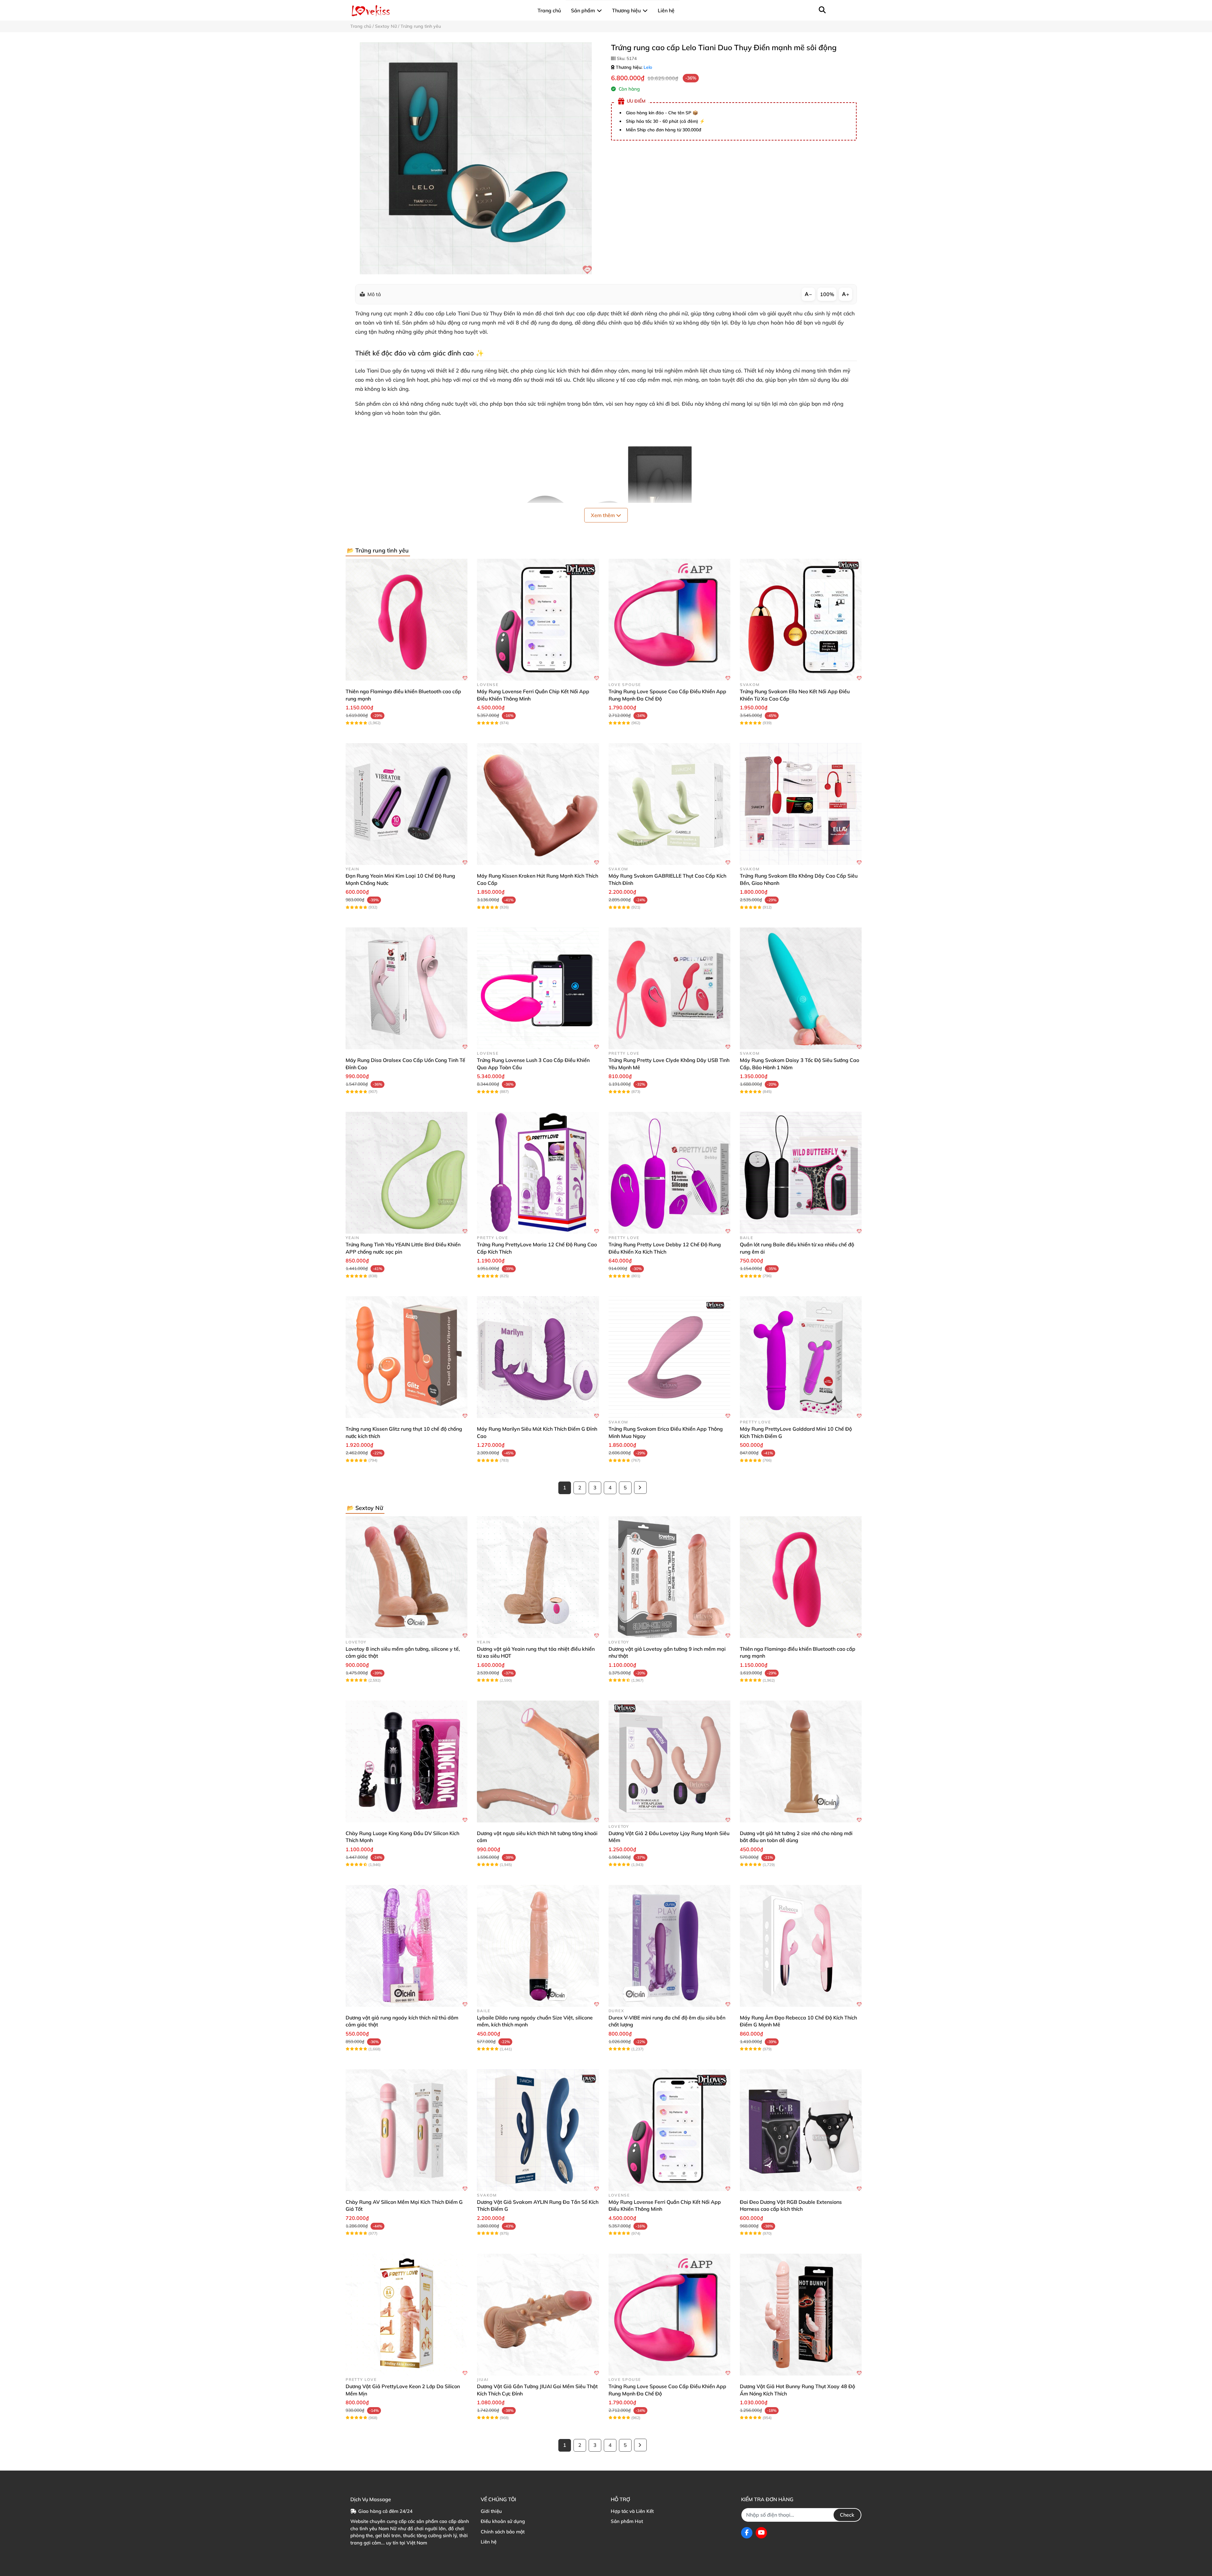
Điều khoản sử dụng (503, 2521)
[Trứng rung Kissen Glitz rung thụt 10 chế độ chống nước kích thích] (407, 1357)
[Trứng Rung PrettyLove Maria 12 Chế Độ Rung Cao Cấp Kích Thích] (538, 1173)
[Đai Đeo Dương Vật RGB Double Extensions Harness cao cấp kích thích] (801, 2130)
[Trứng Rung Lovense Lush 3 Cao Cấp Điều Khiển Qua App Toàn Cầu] (538, 988)
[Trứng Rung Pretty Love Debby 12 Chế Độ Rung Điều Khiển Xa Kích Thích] (669, 1173)
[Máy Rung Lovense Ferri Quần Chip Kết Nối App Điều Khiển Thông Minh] (538, 620)
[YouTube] (761, 2533)
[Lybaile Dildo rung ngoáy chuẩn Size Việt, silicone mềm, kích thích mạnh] (538, 1946)
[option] (476, 158)
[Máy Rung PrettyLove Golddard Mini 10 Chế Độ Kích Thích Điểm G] (801, 1357)
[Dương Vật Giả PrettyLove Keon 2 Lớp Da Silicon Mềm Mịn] (407, 2315)
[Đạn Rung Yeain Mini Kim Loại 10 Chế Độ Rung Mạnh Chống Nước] (407, 804)
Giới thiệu (491, 2511)
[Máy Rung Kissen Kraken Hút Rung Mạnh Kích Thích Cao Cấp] (538, 804)
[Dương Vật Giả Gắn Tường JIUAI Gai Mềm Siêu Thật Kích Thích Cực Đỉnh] (538, 2315)
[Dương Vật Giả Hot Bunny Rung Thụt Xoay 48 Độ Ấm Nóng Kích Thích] (801, 2315)
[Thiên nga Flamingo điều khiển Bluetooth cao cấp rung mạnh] (407, 620)
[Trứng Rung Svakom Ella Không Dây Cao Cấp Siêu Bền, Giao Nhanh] (801, 804)
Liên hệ (489, 2542)
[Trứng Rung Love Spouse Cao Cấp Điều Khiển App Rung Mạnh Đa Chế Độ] (669, 620)
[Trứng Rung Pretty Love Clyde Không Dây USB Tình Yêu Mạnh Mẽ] (669, 988)
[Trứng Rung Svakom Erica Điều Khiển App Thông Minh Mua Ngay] (669, 1357)
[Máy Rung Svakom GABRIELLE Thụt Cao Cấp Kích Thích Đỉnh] (669, 804)
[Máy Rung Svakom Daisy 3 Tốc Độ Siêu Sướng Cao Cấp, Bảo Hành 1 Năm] (801, 988)
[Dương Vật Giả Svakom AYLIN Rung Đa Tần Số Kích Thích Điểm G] (538, 2130)
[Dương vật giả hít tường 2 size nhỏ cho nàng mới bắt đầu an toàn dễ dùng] (801, 1762)
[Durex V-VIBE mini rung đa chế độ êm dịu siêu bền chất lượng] (669, 1946)
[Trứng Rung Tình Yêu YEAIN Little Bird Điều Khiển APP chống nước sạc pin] (407, 1173)
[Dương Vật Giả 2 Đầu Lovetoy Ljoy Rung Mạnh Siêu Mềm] (669, 1762)
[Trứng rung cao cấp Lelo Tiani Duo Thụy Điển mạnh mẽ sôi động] (476, 158)
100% (827, 294)
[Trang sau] (640, 1488)
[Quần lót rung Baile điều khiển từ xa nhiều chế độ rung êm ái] (801, 1173)
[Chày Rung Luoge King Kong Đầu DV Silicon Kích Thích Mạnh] (407, 1762)
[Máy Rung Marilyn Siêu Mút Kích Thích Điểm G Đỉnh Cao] (538, 1357)
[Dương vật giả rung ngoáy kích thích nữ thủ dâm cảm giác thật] (407, 1946)
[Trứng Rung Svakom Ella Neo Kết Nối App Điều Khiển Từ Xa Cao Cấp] (801, 620)
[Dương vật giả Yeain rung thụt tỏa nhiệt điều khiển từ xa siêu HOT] (538, 1577)
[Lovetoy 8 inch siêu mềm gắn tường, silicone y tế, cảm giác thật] (407, 1577)
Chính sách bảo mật (503, 2532)
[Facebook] (747, 2533)
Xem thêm (603, 515)
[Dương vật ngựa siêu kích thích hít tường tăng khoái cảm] (538, 1762)
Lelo (648, 67)
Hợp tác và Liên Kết (632, 2511)
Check (847, 2515)
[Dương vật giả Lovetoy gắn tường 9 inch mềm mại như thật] (669, 1577)
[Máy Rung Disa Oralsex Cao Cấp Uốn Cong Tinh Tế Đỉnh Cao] (407, 988)
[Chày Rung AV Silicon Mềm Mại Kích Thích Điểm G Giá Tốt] (407, 2130)
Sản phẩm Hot (627, 2521)
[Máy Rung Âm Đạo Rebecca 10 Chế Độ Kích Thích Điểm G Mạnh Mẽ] (801, 1946)
